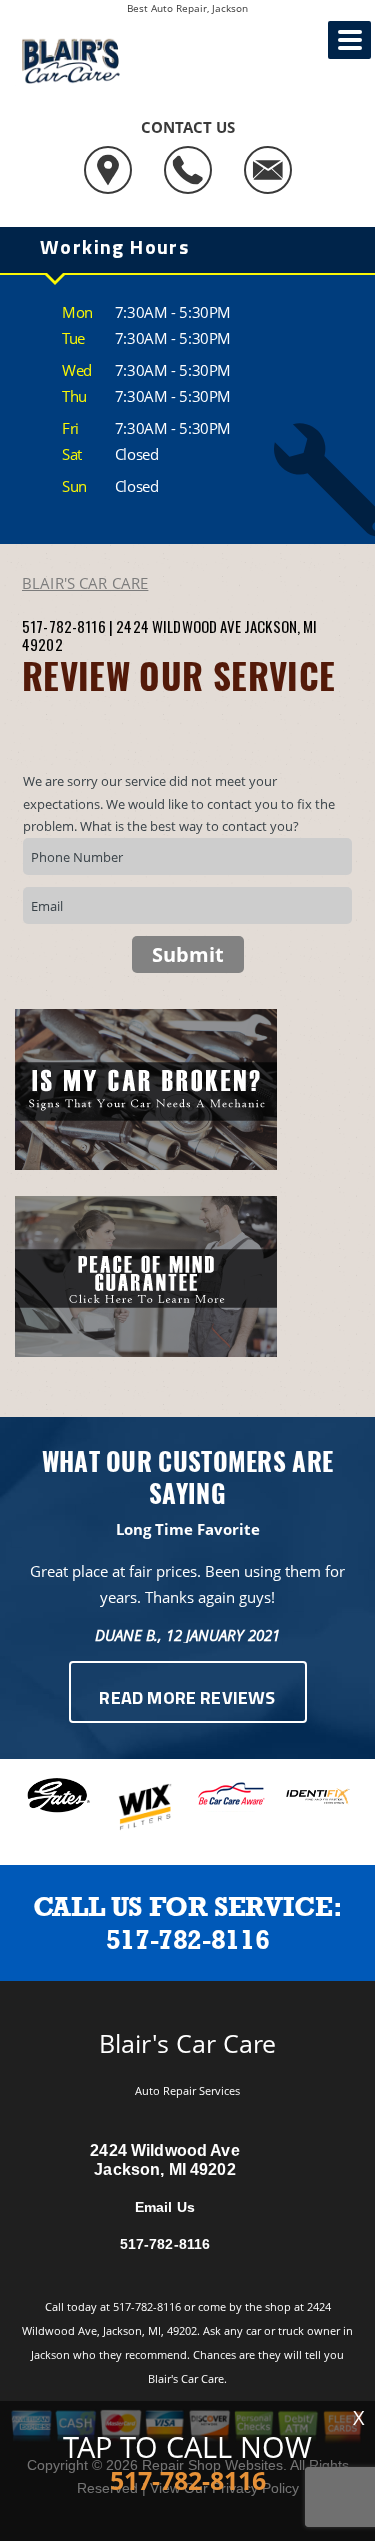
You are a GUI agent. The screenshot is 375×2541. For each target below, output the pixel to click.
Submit (188, 954)
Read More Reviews (187, 1700)
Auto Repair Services (187, 2090)
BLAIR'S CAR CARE (85, 583)
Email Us (165, 2207)
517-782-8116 (64, 626)
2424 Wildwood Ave (178, 626)
